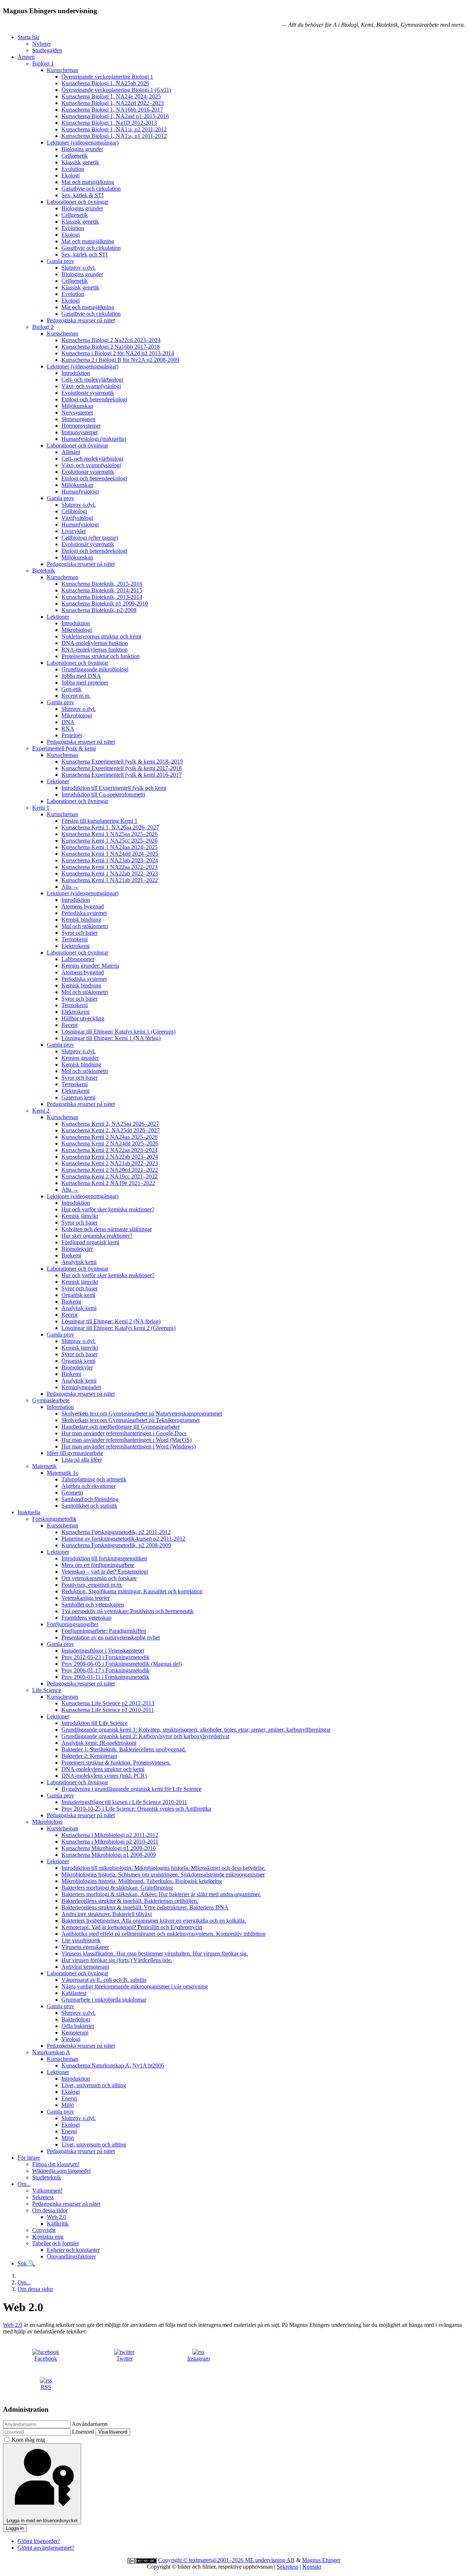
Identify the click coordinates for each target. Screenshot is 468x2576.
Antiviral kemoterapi (85, 1967)
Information (60, 1407)
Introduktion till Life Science (95, 1723)
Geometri (72, 1493)
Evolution (73, 169)
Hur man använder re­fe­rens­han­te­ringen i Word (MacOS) (127, 1440)
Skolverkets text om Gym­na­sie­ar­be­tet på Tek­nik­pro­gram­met (131, 1420)
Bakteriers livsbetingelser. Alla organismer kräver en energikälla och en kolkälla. (154, 1921)
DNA (68, 722)
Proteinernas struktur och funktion (101, 656)
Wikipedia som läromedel (61, 2171)
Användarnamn (90, 2424)
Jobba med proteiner (85, 683)
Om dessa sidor (50, 2210)
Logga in (15, 2528)
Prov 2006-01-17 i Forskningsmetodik (105, 1670)
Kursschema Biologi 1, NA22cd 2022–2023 (113, 103)
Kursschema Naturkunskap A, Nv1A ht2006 (113, 2065)
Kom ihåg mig (28, 2440)
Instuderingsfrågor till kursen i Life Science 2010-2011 (124, 1802)
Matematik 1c (63, 1473)
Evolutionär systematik (88, 393)
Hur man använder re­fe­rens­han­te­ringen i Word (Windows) (129, 1446)
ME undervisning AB (270, 2560)
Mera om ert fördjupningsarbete (98, 1565)
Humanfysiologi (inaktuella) (94, 439)
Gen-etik (71, 689)
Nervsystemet (77, 413)
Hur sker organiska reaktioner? (97, 1236)
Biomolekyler (77, 1249)
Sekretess (43, 2197)
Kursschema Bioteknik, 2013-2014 (102, 597)
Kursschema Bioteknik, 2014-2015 (102, 590)
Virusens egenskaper (85, 1947)
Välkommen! (47, 2191)
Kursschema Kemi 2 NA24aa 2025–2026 (110, 1137)
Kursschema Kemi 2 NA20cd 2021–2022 (110, 1170)
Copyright (44, 2230)
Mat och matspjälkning (88, 182)
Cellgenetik (75, 156)
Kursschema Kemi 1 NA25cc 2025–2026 (110, 841)
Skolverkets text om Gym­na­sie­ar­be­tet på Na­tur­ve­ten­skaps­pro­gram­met (142, 1413)
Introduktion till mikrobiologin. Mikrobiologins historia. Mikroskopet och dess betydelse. (164, 1868)
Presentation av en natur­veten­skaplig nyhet (111, 1637)
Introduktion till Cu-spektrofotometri (103, 794)
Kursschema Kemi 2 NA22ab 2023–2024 (110, 1157)
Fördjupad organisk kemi (90, 1242)
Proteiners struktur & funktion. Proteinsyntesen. (116, 1763)
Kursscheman (63, 70)
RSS (46, 2387)
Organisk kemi (78, 1295)
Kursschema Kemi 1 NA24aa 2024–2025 (110, 847)
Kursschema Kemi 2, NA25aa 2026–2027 (110, 1124)
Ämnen (26, 57)
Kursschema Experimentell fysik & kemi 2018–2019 (122, 762)
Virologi (71, 2039)
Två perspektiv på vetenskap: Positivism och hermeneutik (128, 1611)
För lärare (29, 2158)
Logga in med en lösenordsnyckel (42, 2521)
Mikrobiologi (77, 630)
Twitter (124, 2358)
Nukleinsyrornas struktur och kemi (101, 636)
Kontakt (312, 2567)
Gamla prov (61, 261)
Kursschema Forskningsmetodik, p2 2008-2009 (116, 1545)
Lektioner (58, 617)
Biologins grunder (82, 149)
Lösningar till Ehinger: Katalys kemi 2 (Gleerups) (118, 1328)
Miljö (68, 2105)
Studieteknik (47, 2177)
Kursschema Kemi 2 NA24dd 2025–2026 (110, 1143)
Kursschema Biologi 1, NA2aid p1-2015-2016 (115, 116)
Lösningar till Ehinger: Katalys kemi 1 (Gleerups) (118, 1032)
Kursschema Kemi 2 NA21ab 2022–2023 (110, 1163)
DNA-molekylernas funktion (95, 643)
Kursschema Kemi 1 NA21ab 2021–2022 (110, 880)
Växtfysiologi (77, 518)
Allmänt (71, 452)
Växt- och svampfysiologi (91, 386)
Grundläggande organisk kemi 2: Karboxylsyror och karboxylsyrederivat (145, 1736)
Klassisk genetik (80, 162)
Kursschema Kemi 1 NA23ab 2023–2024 (110, 860)
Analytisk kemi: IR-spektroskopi (99, 1743)
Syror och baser (80, 933)
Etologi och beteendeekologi (94, 399)
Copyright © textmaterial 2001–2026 (202, 2560)
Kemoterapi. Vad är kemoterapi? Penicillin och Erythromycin (132, 1927)
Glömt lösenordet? (39, 2541)
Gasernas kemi (78, 1097)
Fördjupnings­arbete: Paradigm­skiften (104, 1631)
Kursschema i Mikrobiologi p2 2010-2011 (110, 1842)
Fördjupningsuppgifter (73, 1624)
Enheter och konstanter (73, 2250)
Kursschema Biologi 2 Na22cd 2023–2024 (111, 340)
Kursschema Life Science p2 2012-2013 (108, 1703)
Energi (69, 2098)
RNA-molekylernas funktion (95, 650)
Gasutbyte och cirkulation (91, 189)
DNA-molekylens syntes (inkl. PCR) (104, 1776)
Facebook (46, 2358)
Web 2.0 (56, 2217)
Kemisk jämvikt (80, 1216)
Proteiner (72, 735)
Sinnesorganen (78, 419)
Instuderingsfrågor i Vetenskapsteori (103, 1651)
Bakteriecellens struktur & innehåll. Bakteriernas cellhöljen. (130, 1901)
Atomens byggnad (83, 906)
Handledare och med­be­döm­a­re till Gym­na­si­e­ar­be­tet (120, 1427)
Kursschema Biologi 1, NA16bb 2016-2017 (112, 110)
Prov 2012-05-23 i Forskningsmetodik (105, 1657)
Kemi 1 (41, 808)
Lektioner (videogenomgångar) (83, 143)
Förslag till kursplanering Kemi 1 (99, 821)
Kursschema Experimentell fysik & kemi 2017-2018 (122, 768)
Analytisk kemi (79, 1262)
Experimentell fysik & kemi (64, 748)
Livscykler (74, 531)
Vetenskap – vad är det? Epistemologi (105, 1572)
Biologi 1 (43, 63)
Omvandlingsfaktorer (71, 2256)
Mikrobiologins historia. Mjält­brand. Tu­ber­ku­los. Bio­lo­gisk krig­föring (142, 1881)
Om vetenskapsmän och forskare (99, 1578)
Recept (69, 1025)
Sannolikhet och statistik (89, 1506)
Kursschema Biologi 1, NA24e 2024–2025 (111, 96)
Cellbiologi (74, 511)
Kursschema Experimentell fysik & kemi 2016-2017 (122, 775)
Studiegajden (47, 50)
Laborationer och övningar (78, 202)
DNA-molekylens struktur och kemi (103, 1769)
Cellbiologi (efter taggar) (90, 538)
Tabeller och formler (56, 2243)
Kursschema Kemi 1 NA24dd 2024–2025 (110, 854)
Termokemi (75, 939)
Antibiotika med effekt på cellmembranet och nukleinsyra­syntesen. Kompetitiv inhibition (163, 1934)
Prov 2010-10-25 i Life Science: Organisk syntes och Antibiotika (136, 1809)
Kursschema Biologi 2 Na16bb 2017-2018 (111, 347)
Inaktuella (29, 1512)
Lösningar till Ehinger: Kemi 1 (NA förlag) (111, 1038)
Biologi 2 (43, 327)
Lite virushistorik (81, 1940)
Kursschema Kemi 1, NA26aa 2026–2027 (110, 827)
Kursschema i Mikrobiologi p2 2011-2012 (110, 1835)
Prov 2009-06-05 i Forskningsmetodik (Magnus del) (122, 1664)
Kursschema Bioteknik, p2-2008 (99, 610)
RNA (68, 729)
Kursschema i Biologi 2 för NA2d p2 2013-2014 (118, 353)
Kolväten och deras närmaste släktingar (107, 1229)
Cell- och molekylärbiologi (92, 380)
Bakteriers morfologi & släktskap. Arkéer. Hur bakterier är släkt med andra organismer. (161, 1894)
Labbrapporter (78, 959)
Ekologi (71, 175)
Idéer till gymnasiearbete (75, 1453)
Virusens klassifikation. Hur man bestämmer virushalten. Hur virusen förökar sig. (155, 1953)
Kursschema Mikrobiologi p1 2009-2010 (109, 1848)
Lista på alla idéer (82, 1460)
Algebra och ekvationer (88, 1486)
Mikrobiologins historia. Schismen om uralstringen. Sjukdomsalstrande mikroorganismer (163, 1874)
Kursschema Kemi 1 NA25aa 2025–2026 (110, 834)
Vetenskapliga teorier (86, 1598)
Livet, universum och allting (94, 2085)
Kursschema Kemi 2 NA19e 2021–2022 (108, 1183)
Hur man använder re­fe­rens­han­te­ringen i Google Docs (124, 1433)
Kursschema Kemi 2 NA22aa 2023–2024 (110, 1150)
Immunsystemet (80, 432)
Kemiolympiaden (81, 1387)
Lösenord (83, 2432)
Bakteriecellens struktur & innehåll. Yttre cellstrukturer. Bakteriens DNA (145, 1907)
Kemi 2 (41, 1111)
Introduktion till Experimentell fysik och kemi (114, 788)
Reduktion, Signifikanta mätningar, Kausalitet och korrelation (132, 1591)
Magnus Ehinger (321, 2560)
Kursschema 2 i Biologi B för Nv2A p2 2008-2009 (120, 360)
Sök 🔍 (27, 2263)
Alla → (70, 887)
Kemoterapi (75, 2033)
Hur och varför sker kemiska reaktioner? (108, 1209)
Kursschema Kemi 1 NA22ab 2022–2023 (110, 873)
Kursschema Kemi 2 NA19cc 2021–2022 (110, 1176)
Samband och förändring (90, 1499)
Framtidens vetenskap (86, 1618)
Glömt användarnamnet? (46, 2548)
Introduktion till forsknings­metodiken (104, 1558)
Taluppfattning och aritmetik (94, 1479)
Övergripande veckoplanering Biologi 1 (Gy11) (116, 90)
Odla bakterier (78, 2026)
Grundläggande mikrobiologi (95, 669)
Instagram (199, 2358)
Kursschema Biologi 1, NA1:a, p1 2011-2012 (114, 136)
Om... (24, 2184)
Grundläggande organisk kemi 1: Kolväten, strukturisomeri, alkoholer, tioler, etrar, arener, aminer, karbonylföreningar (196, 1730)
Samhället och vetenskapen (93, 1604)
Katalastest (74, 1993)
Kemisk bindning (81, 920)
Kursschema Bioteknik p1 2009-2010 (105, 603)
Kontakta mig (48, 2237)
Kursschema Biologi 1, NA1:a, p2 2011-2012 (114, 129)
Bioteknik (44, 571)
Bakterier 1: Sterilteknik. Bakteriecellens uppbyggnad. (124, 1749)
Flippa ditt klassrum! (56, 2164)
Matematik (44, 1466)
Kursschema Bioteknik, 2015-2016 (102, 584)
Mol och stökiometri (85, 926)
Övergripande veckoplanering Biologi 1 (107, 77)
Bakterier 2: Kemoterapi (89, 1756)
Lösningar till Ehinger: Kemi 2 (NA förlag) (111, 1321)
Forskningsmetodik (54, 1519)
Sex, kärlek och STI (84, 254)
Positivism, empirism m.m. (92, 1585)
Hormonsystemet (81, 426)
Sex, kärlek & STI (82, 195)
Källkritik (58, 2223)
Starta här (29, 37)
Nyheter (41, 44)
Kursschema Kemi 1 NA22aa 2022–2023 (110, 867)
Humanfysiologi (80, 492)
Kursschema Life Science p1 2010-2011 (108, 1710)
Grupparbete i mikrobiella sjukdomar (104, 2000)
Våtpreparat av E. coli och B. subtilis (104, 1980)
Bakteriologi (76, 2019)
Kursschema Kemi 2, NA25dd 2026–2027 (111, 1130)
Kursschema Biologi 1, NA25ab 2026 (105, 83)
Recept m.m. (76, 696)
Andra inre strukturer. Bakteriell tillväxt (107, 1914)
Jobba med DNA (81, 676)
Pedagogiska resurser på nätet (81, 320)
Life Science (47, 1690)
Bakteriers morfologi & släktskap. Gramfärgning (117, 1888)
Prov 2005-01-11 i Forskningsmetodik (105, 1677)
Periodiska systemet (84, 913)
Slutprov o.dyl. (79, 268)
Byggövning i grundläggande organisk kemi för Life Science (131, 1789)
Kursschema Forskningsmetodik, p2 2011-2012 (116, 1532)
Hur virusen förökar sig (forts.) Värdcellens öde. (117, 1960)
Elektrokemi (76, 946)
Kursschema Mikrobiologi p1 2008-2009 (109, 1855)
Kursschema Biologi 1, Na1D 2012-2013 (109, 123)
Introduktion (76, 373)
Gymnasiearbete (51, 1400)
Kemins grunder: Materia (90, 966)
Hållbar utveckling (83, 1018)
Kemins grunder (80, 1058)
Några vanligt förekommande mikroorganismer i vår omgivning (135, 1986)
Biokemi (71, 1255)
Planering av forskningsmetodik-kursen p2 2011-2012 (123, 1539)
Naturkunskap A (51, 2052)
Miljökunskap (77, 406)
